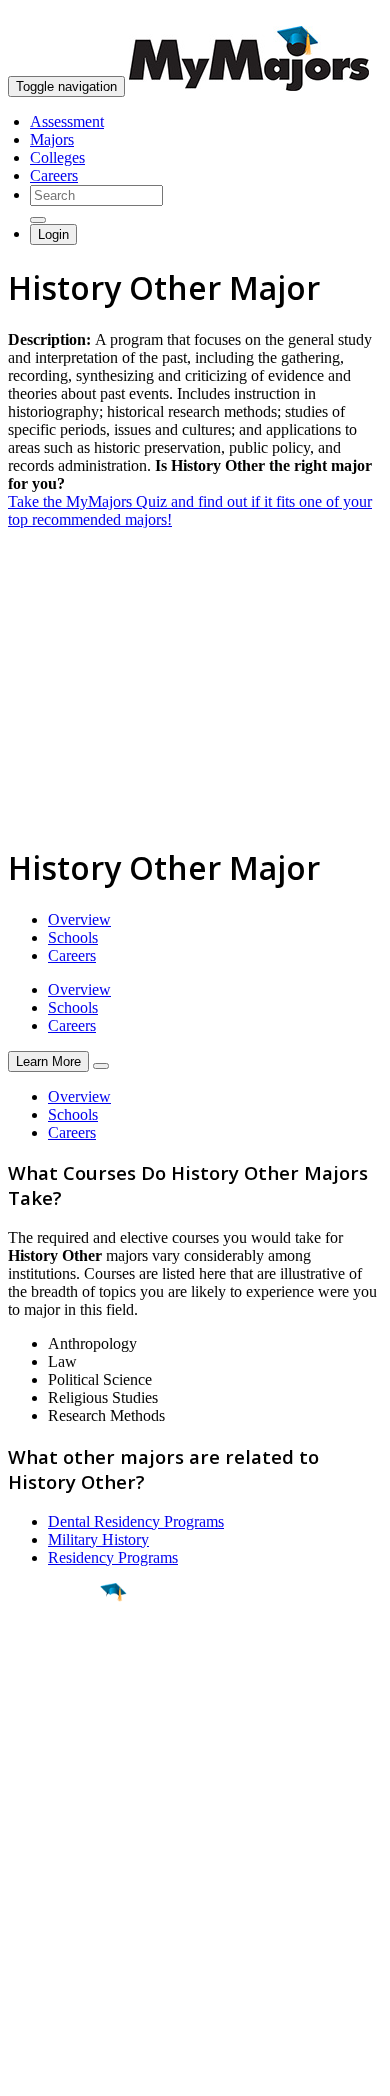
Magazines (42, 1915)
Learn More (48, 1061)
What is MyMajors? (70, 1861)
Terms (27, 2070)
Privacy (82, 2070)
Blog (23, 1951)
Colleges (57, 157)
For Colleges (48, 1897)
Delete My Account (70, 1933)
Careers (54, 175)
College (61, 1703)
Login (53, 234)
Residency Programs (113, 1557)
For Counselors (56, 1879)
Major (55, 1660)
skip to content (341, 15)
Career (59, 1747)
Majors (52, 139)
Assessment (67, 121)
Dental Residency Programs (136, 1521)
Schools (73, 937)
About (32, 1821)
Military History (98, 1539)
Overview (79, 919)
